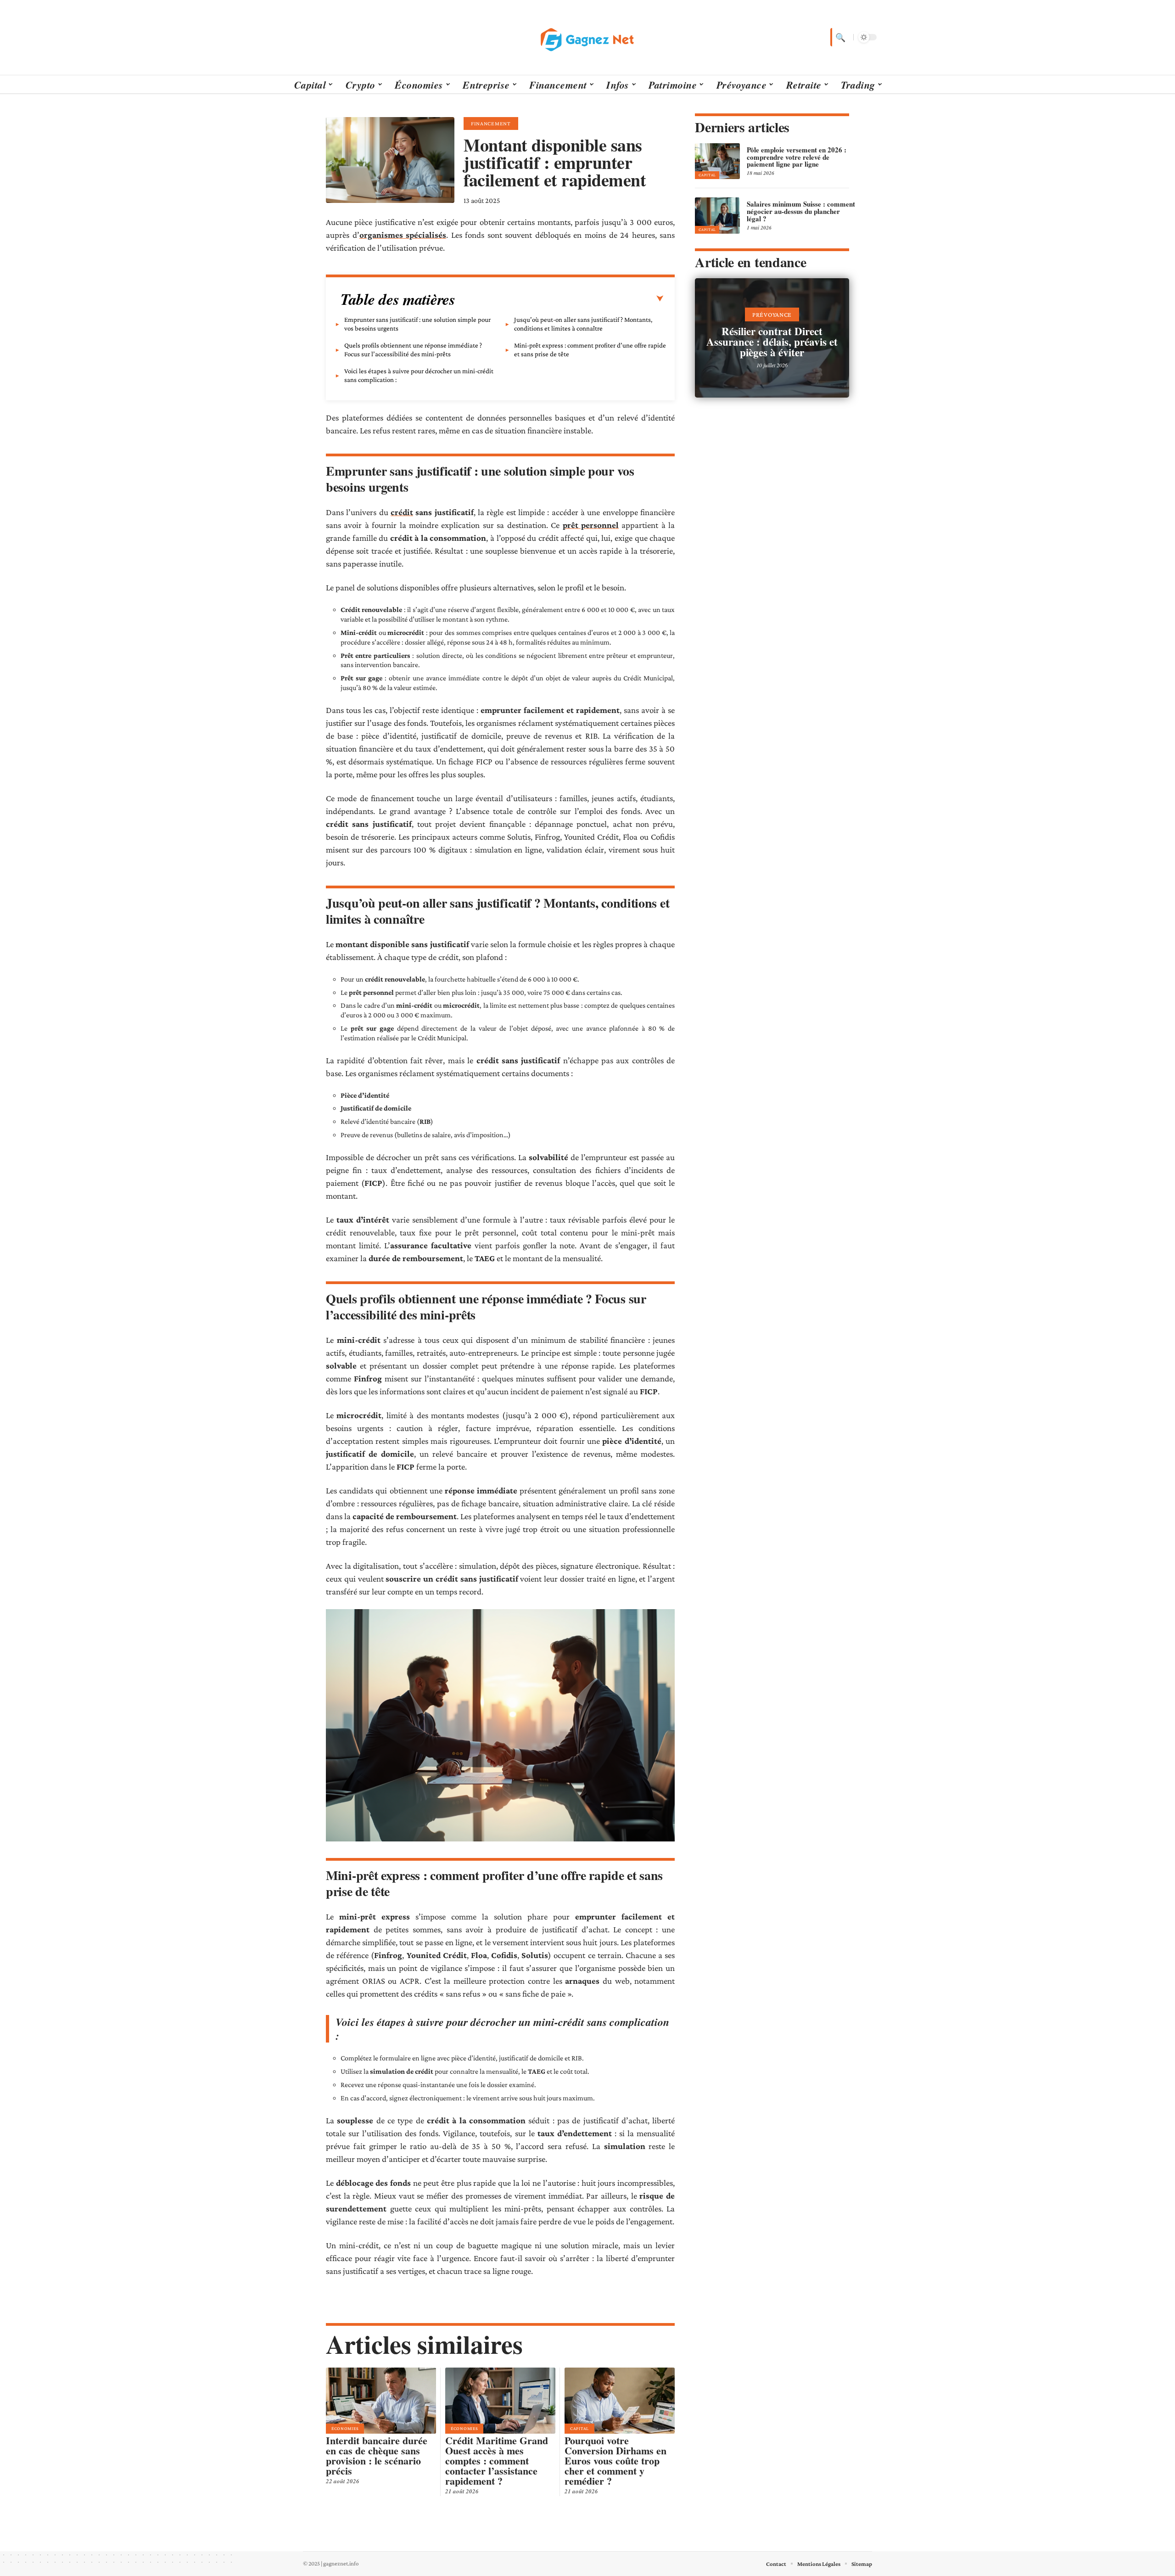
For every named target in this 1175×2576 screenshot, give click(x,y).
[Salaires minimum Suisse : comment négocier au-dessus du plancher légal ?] (717, 215)
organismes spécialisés (403, 235)
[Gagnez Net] (587, 37)
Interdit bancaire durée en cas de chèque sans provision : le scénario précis (377, 2455)
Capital (579, 2428)
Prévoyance (772, 314)
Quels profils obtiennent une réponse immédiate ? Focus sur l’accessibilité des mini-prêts (413, 350)
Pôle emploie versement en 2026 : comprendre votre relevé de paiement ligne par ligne (797, 157)
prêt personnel (591, 525)
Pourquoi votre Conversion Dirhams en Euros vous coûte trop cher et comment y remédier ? (615, 2461)
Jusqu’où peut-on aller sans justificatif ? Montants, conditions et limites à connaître (583, 324)
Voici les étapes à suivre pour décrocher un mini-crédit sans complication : (419, 375)
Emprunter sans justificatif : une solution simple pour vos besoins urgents (417, 324)
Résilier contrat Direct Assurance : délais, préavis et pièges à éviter (772, 342)
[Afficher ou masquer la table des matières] (560, 299)
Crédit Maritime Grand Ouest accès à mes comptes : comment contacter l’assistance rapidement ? (497, 2461)
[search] (839, 37)
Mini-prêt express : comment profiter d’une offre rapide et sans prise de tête (590, 350)
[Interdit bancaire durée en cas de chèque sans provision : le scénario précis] (381, 2401)
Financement (491, 123)
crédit (402, 512)
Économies (345, 2428)
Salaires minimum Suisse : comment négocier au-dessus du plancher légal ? (801, 211)
